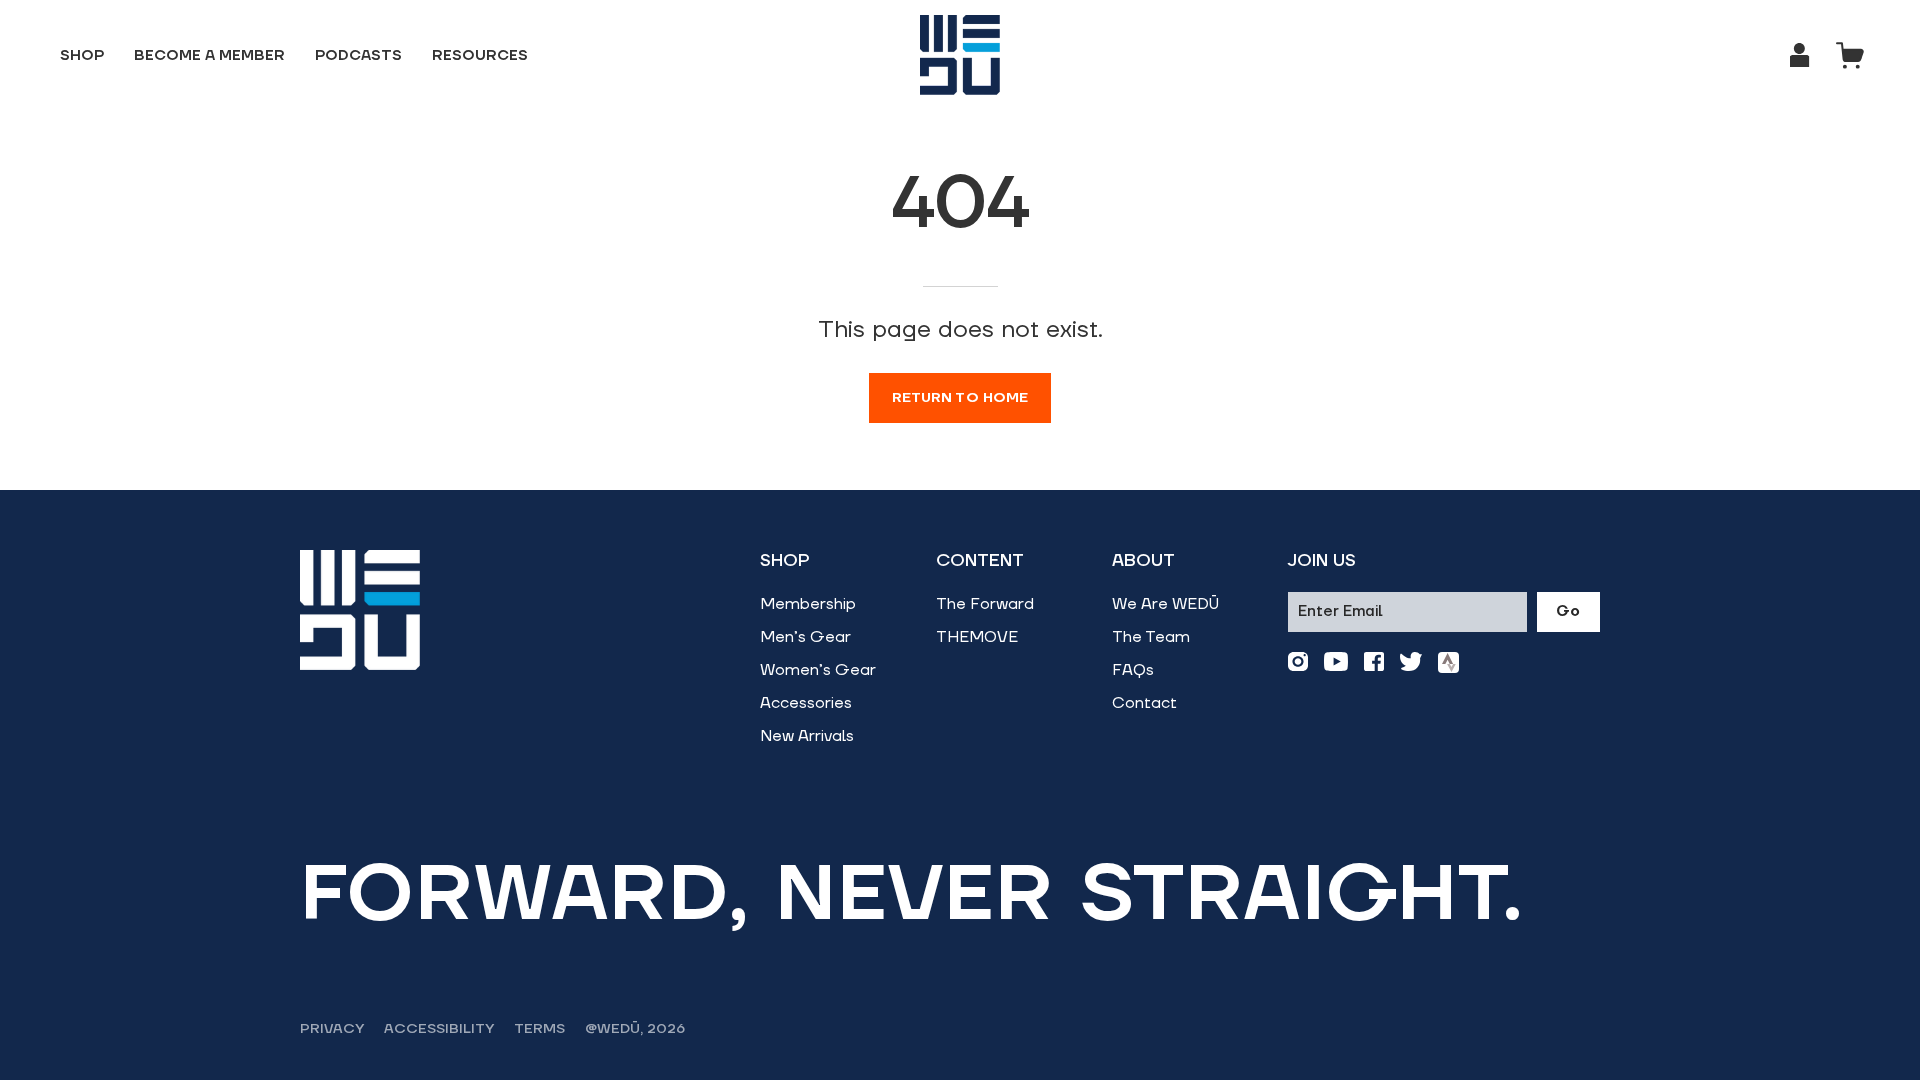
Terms (539, 1029)
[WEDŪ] (960, 55)
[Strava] (1448, 662)
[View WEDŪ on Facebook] (1374, 662)
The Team (1151, 637)
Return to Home (960, 398)
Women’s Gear (818, 670)
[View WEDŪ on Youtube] (1336, 662)
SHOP (785, 561)
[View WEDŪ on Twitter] (1411, 662)
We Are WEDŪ (1165, 604)
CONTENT (980, 561)
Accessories (806, 703)
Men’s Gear (805, 637)
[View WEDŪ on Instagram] (1298, 662)
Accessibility (439, 1029)
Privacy (332, 1029)
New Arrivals (807, 736)
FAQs (1133, 670)
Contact (1144, 703)
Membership (808, 604)
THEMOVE (977, 637)
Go (1568, 611)
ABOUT (1143, 561)
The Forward (985, 604)
